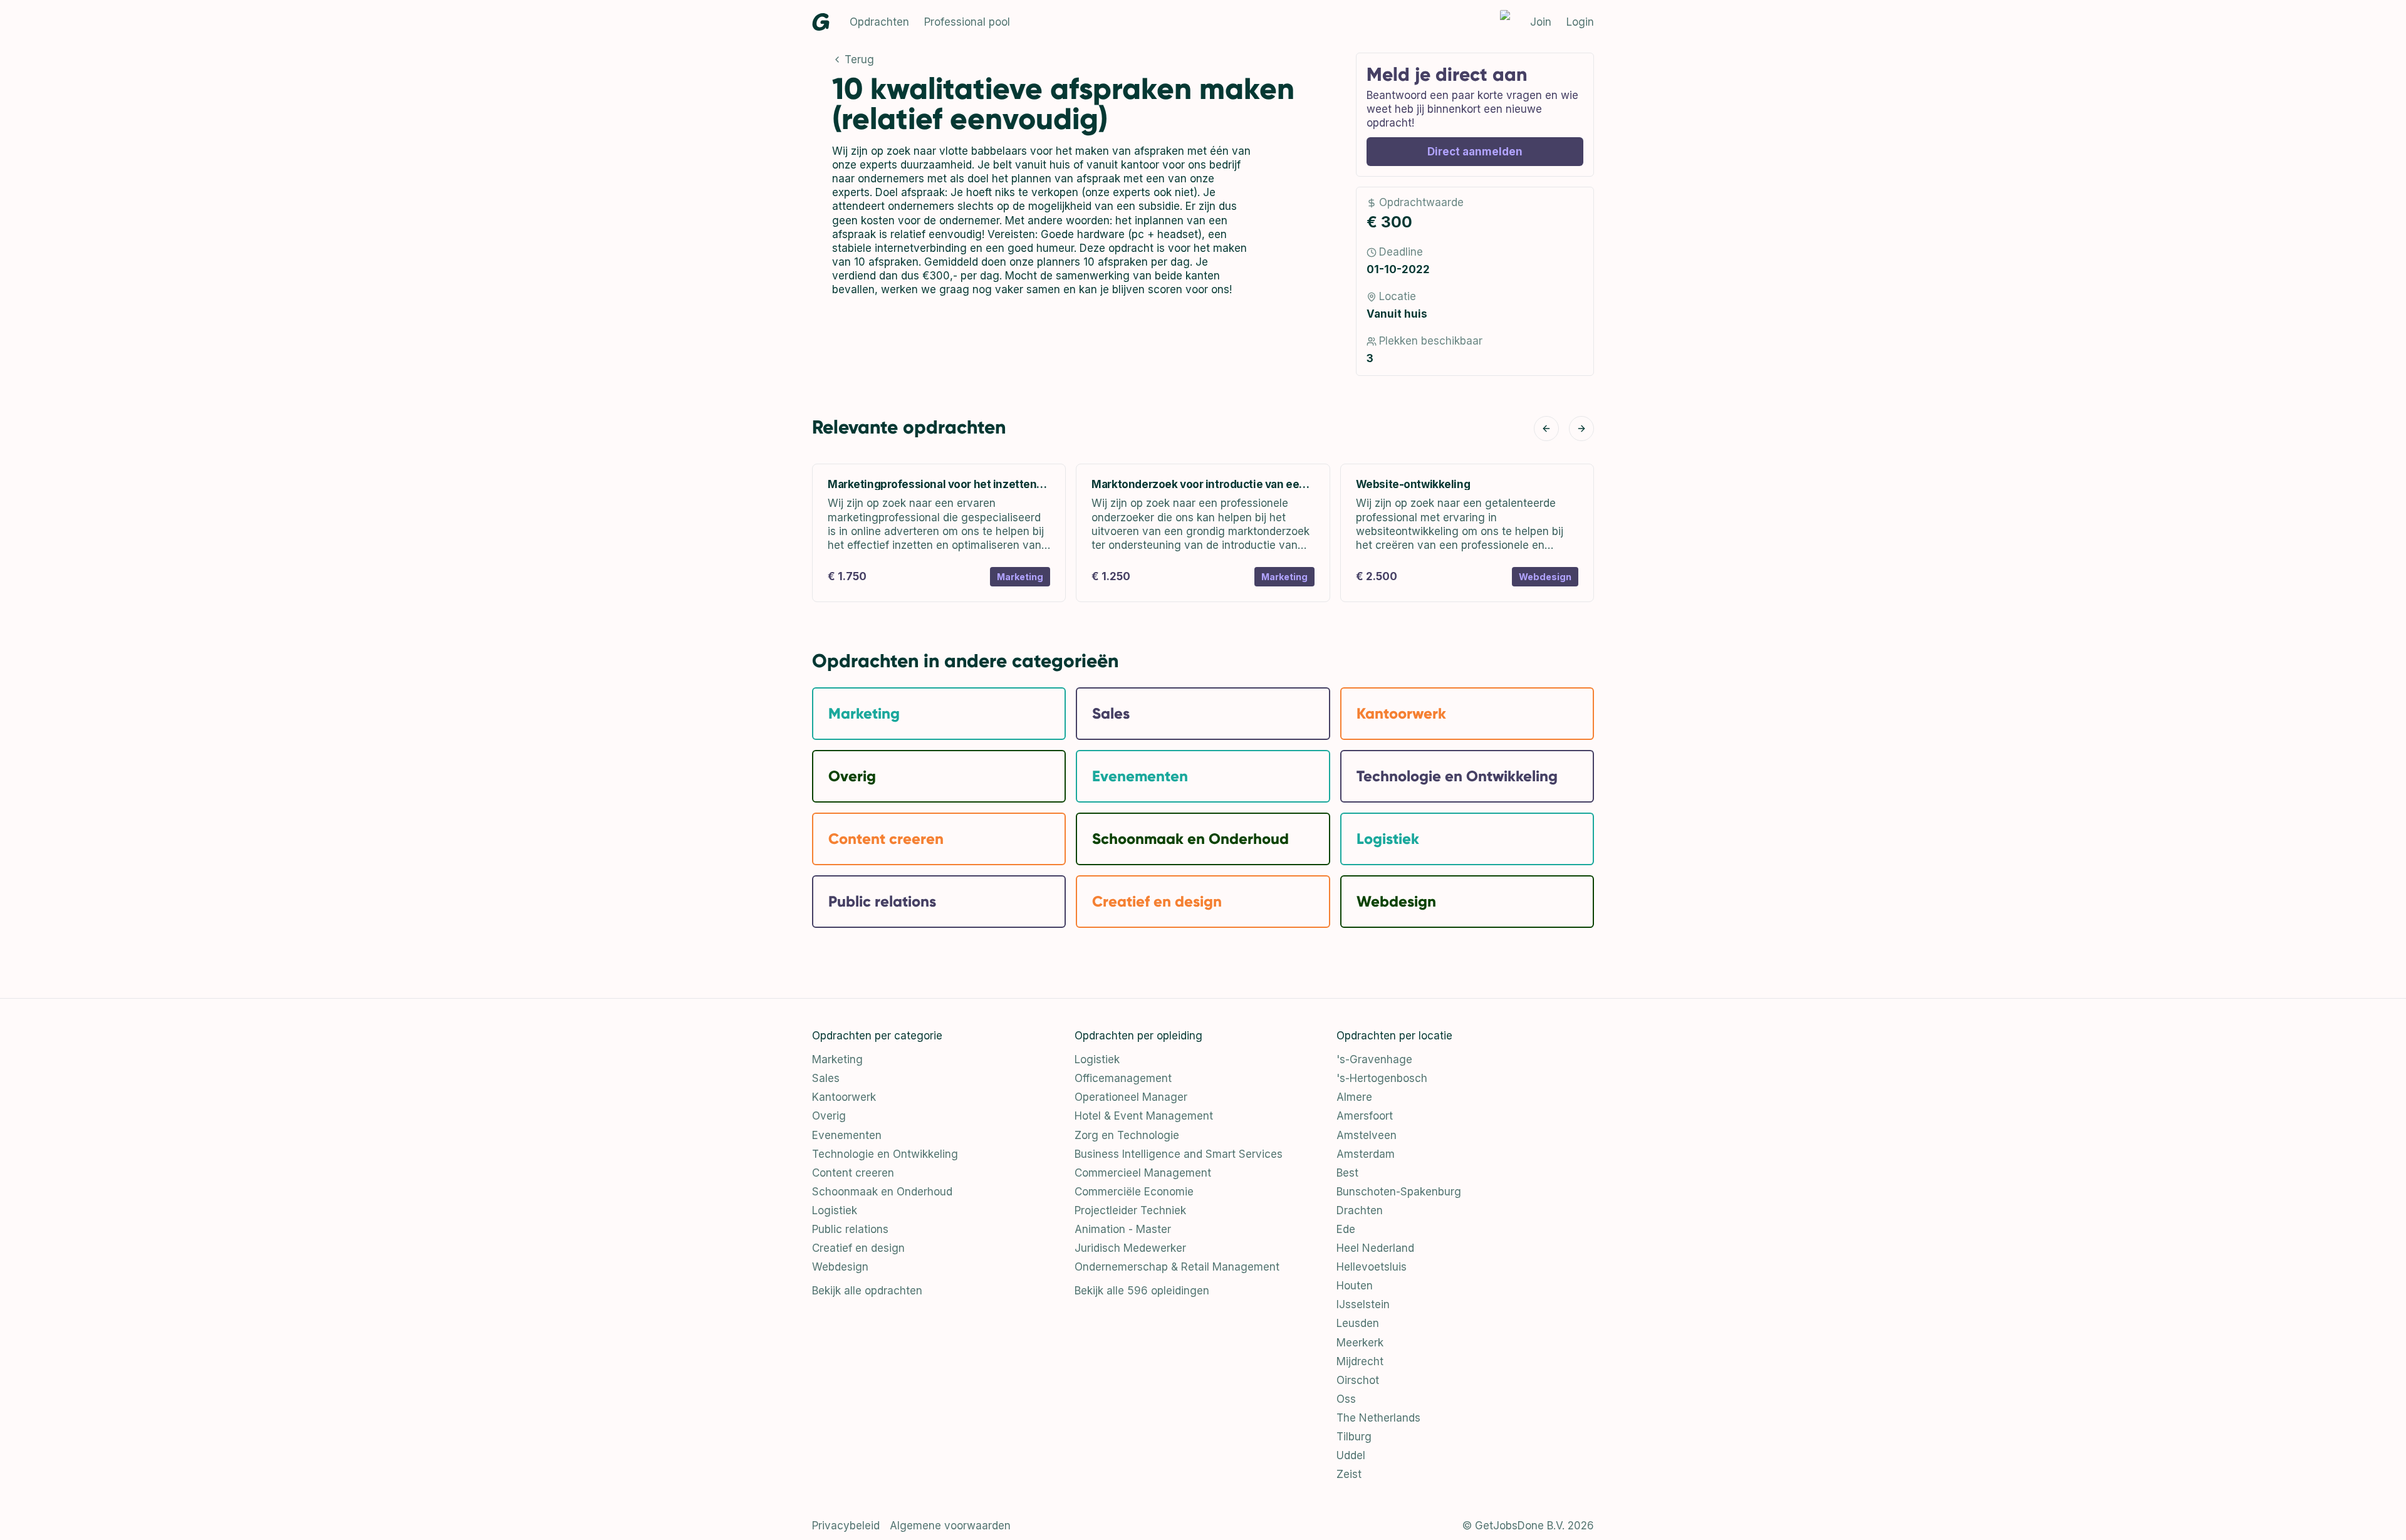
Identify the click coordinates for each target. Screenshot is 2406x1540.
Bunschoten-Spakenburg (1399, 1192)
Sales (826, 1078)
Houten (1355, 1286)
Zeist (1349, 1474)
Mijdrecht (1360, 1361)
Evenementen (847, 1135)
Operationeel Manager (1131, 1097)
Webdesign (840, 1267)
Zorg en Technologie (1127, 1135)
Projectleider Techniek (1130, 1210)
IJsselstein (1363, 1304)
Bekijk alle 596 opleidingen (1142, 1291)
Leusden (1358, 1323)
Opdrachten (879, 22)
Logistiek (835, 1210)
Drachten (1360, 1210)
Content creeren (853, 1173)
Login (1580, 22)
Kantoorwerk (844, 1097)
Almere (1354, 1097)
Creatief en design (858, 1248)
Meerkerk (1360, 1343)
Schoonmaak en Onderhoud (882, 1192)
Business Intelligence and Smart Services (1179, 1154)
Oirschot (1358, 1380)
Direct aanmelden (1475, 152)
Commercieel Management (1143, 1173)
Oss (1346, 1399)
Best (1347, 1173)
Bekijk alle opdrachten (867, 1291)
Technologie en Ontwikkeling (885, 1154)
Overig (829, 1116)
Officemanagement (1123, 1078)
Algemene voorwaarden (950, 1526)
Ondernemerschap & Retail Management (1177, 1267)
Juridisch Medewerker (1130, 1248)
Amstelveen (1367, 1135)
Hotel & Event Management (1144, 1116)
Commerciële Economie (1134, 1192)
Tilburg (1354, 1437)
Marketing (837, 1059)
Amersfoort (1365, 1116)
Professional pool (967, 22)
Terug (859, 60)
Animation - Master (1123, 1229)
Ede (1346, 1229)
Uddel (1351, 1455)
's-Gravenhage (1374, 1059)
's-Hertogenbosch (1382, 1078)
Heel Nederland (1375, 1248)
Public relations (850, 1229)
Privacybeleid (846, 1526)
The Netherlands (1378, 1418)
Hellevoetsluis (1372, 1267)
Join (1541, 22)
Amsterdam (1366, 1154)
